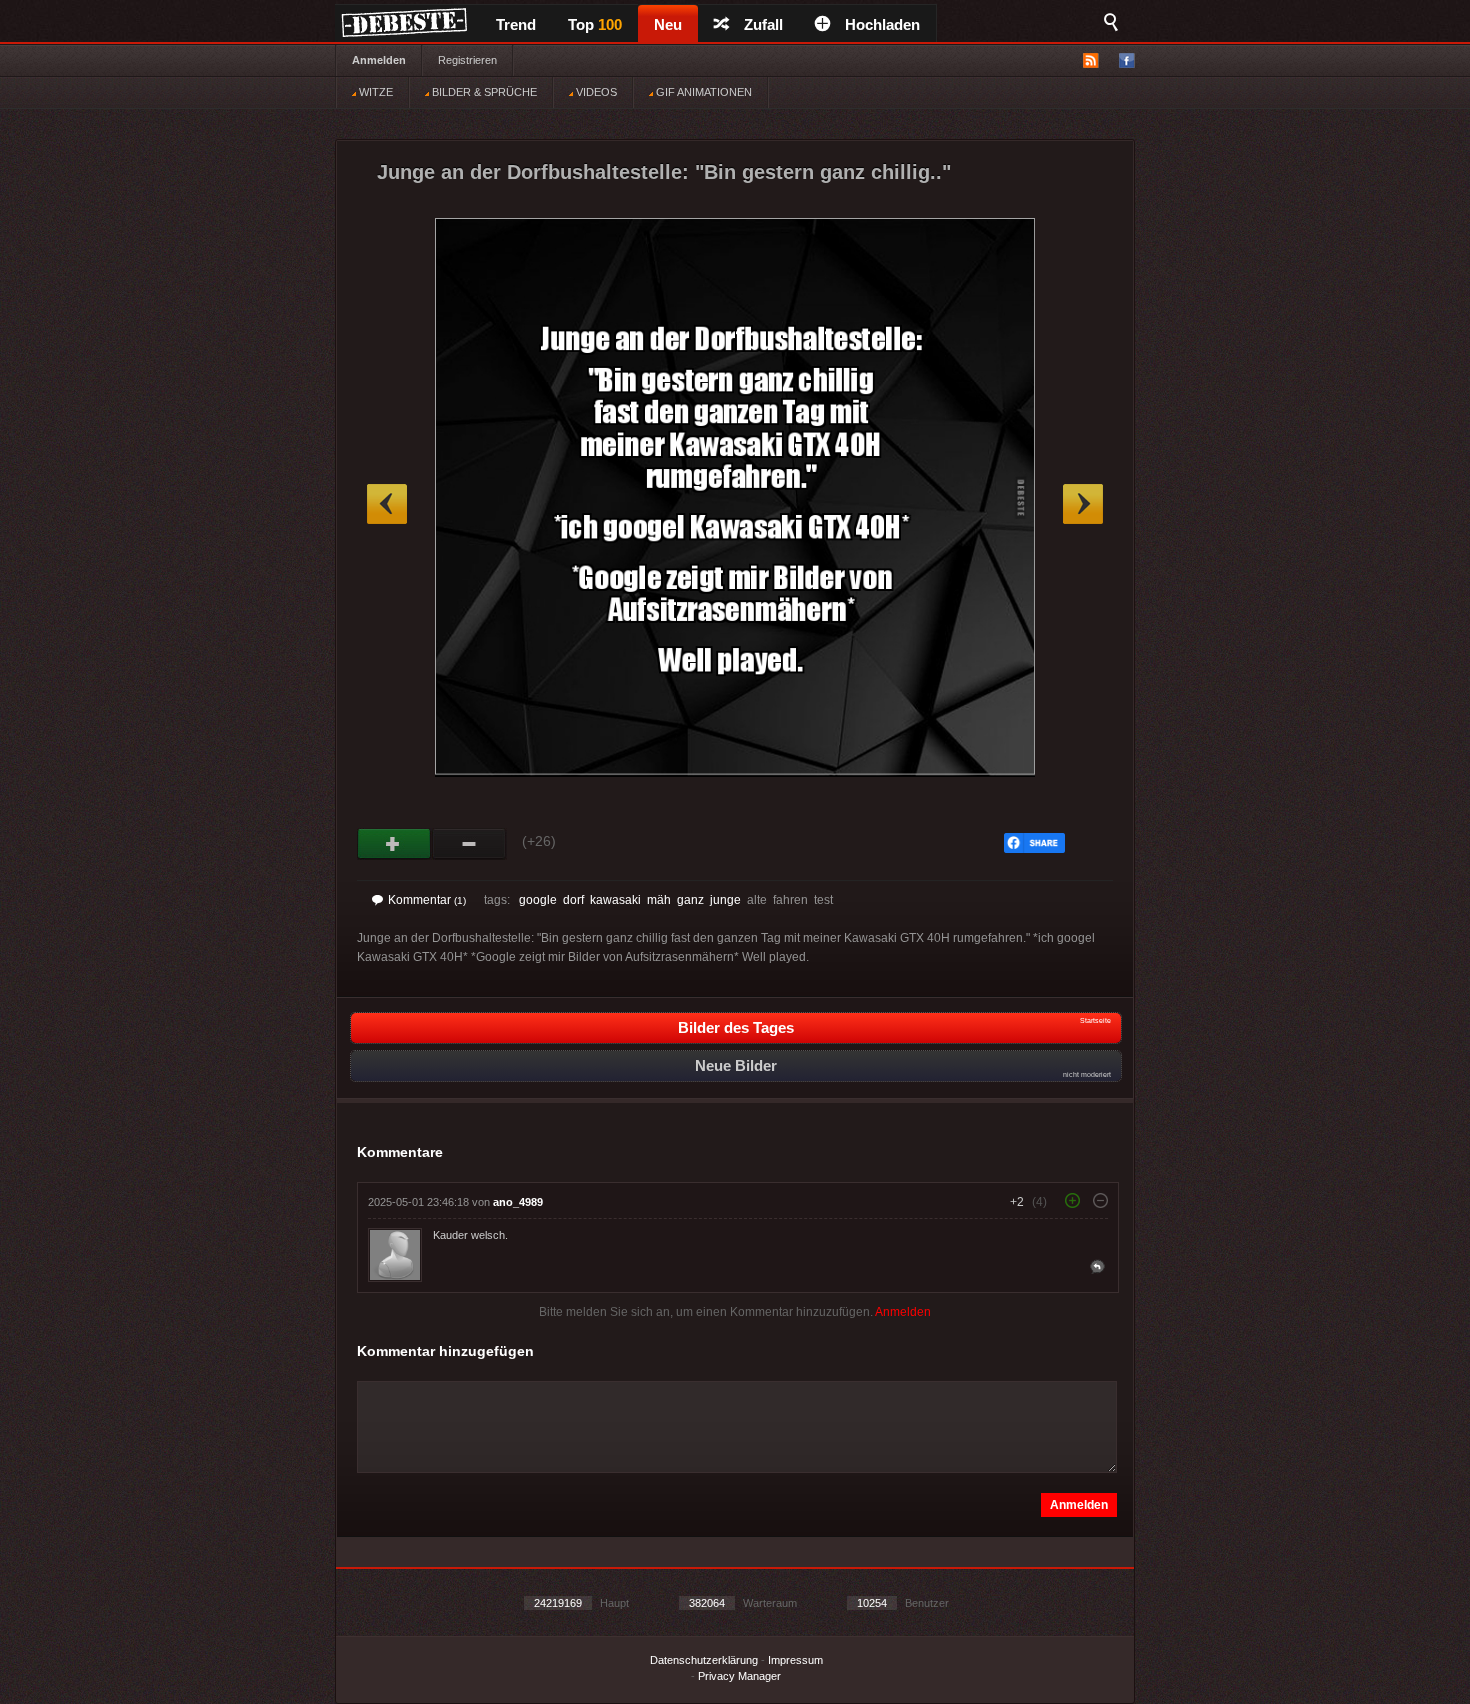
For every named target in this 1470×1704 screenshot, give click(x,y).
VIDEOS (595, 92)
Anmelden (379, 60)
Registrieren (467, 60)
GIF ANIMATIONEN (702, 92)
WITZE (374, 92)
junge (725, 900)
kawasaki (615, 900)
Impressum (795, 1660)
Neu (668, 24)
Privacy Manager (739, 1676)
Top (595, 24)
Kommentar (427, 900)
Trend (516, 24)
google (538, 900)
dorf (573, 900)
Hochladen (882, 24)
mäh (659, 900)
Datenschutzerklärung (704, 1660)
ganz (690, 900)
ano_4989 (518, 1202)
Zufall (763, 24)
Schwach (469, 844)
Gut (394, 844)
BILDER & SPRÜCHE (483, 92)
